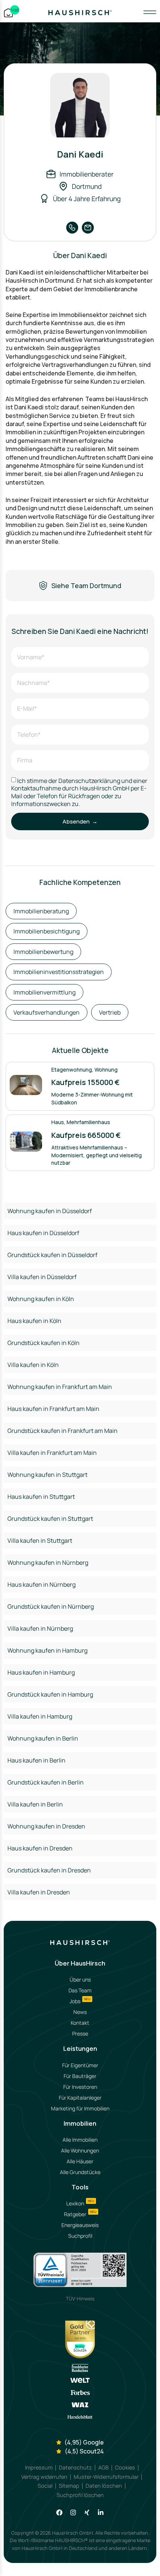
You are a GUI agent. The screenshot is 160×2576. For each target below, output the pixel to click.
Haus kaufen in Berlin (36, 1760)
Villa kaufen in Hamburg (40, 1716)
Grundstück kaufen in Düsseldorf (52, 1255)
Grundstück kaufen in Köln (44, 1343)
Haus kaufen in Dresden (40, 1848)
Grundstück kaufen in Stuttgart (50, 1519)
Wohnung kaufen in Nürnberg (48, 1563)
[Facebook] (59, 2512)
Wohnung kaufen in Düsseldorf (50, 1211)
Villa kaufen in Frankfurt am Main (52, 1453)
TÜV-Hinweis (80, 2299)
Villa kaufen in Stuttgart (40, 1541)
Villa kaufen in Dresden (39, 1892)
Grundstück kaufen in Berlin (46, 1782)
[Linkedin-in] (101, 2512)
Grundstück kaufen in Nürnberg (51, 1606)
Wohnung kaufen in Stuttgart (47, 1475)
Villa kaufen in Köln (33, 1365)
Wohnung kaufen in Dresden (46, 1826)
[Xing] (87, 2512)
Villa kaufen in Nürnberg (40, 1628)
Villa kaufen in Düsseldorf (42, 1277)
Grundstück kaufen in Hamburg (50, 1694)
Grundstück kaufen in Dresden (49, 1870)
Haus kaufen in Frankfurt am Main (53, 1409)
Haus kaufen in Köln (34, 1321)
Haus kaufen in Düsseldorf (43, 1233)
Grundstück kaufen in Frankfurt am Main (63, 1431)
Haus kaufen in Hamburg (41, 1672)
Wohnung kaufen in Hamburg (47, 1650)
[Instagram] (73, 2512)
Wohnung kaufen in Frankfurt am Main (60, 1387)
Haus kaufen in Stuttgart (41, 1497)
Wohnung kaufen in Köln (41, 1299)
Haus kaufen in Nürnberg (41, 1584)
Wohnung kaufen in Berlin (43, 1738)
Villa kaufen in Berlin (35, 1804)
